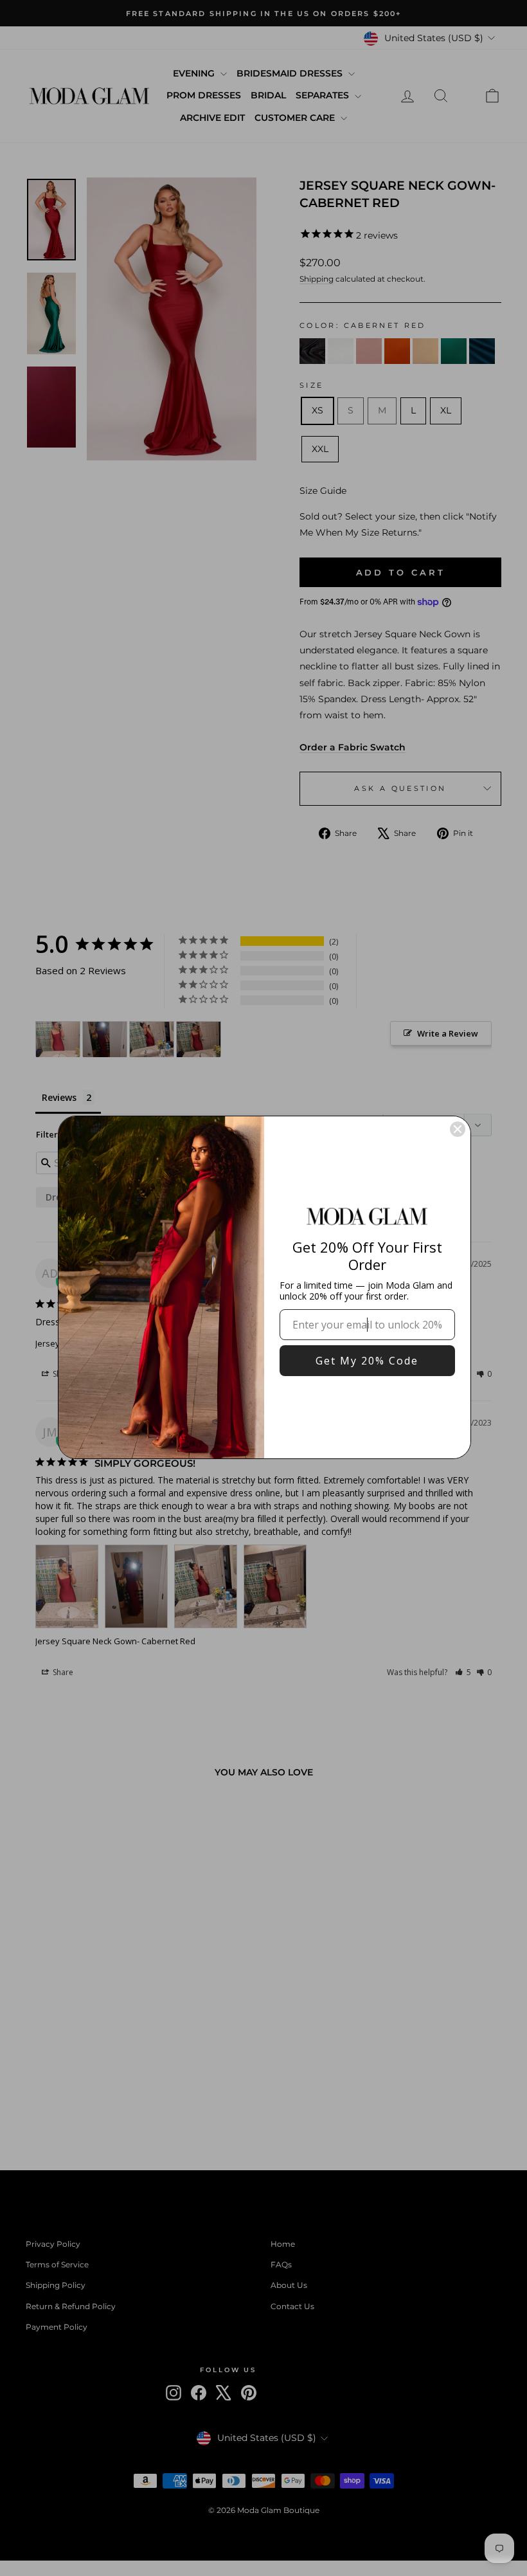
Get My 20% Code (367, 1361)
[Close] (458, 1129)
